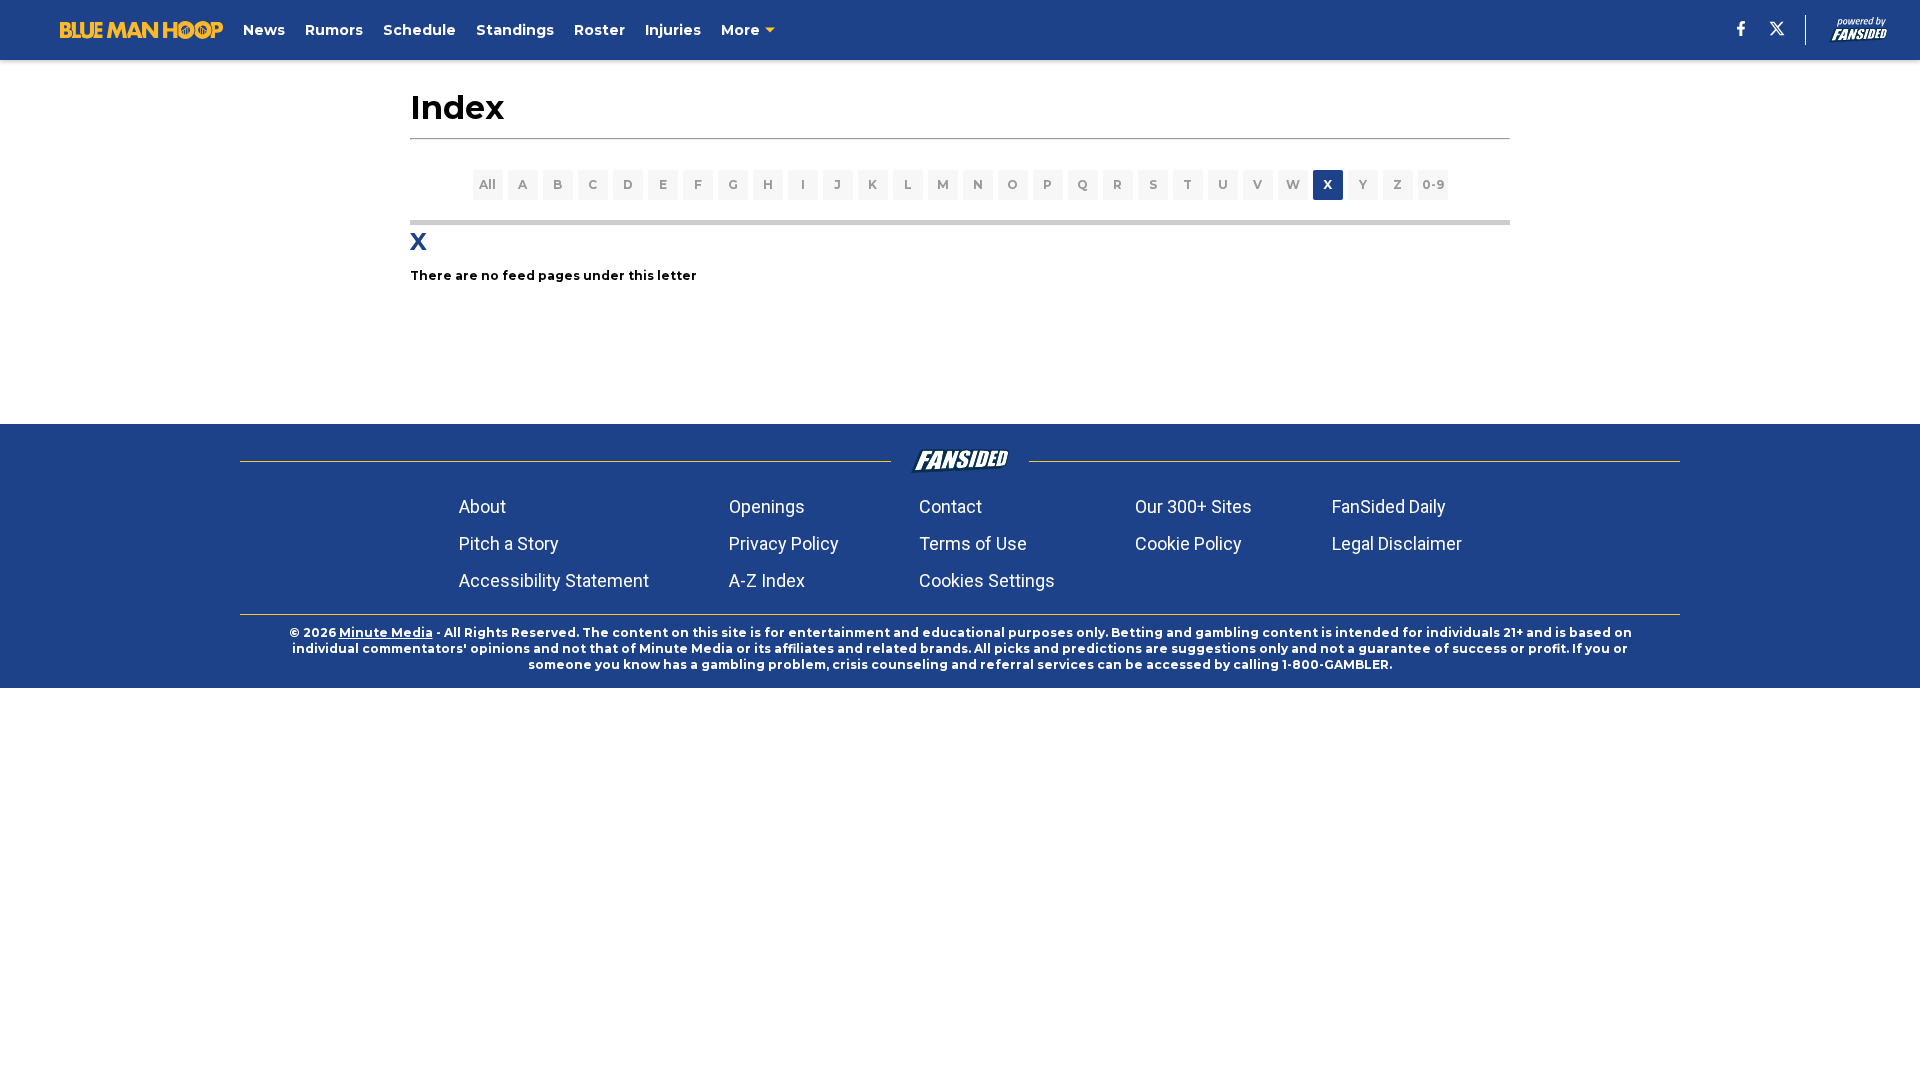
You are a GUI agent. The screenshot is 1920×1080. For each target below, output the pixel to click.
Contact (950, 506)
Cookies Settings (987, 580)
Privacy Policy (784, 543)
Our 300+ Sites (1193, 506)
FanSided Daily (1389, 506)
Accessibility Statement (554, 580)
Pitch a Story (509, 543)
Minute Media (386, 632)
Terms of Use (973, 543)
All (487, 184)
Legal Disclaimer (1397, 543)
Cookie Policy (1188, 543)
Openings (767, 506)
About (482, 506)
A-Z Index (767, 580)
